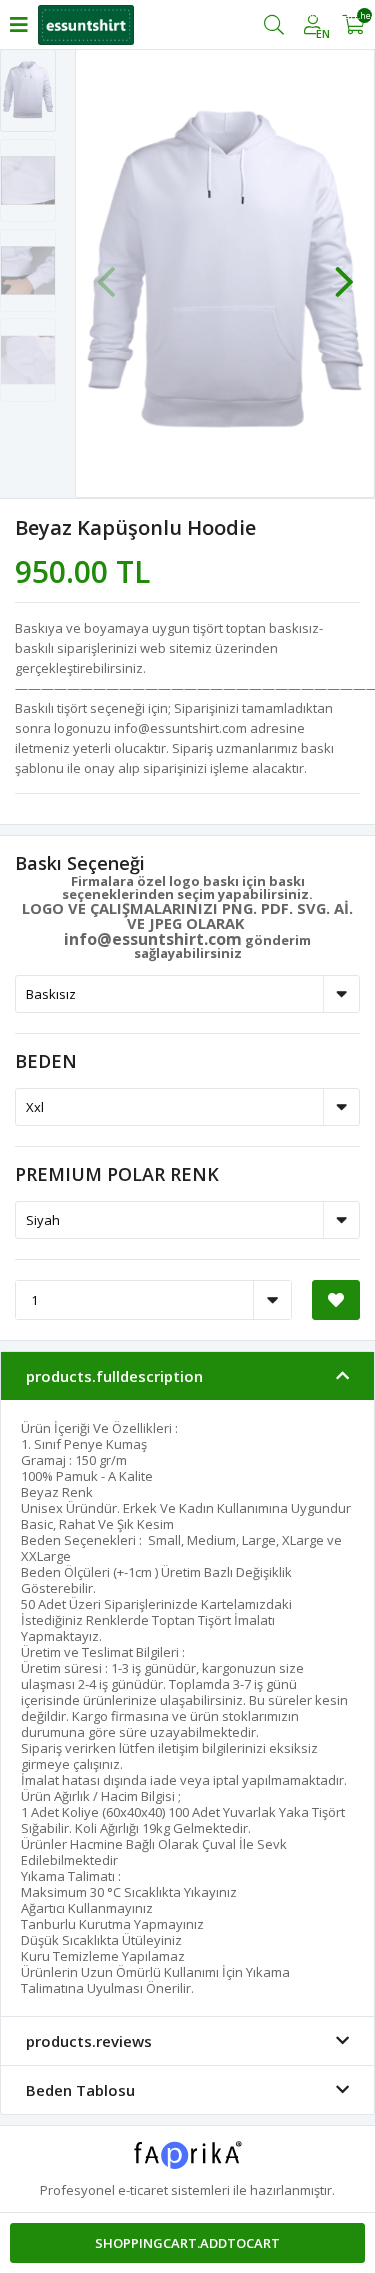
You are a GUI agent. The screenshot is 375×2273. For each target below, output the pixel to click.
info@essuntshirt (134, 939)
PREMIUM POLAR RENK (117, 1174)
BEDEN (46, 1061)
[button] (344, 272)
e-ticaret (143, 2190)
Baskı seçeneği (80, 863)
